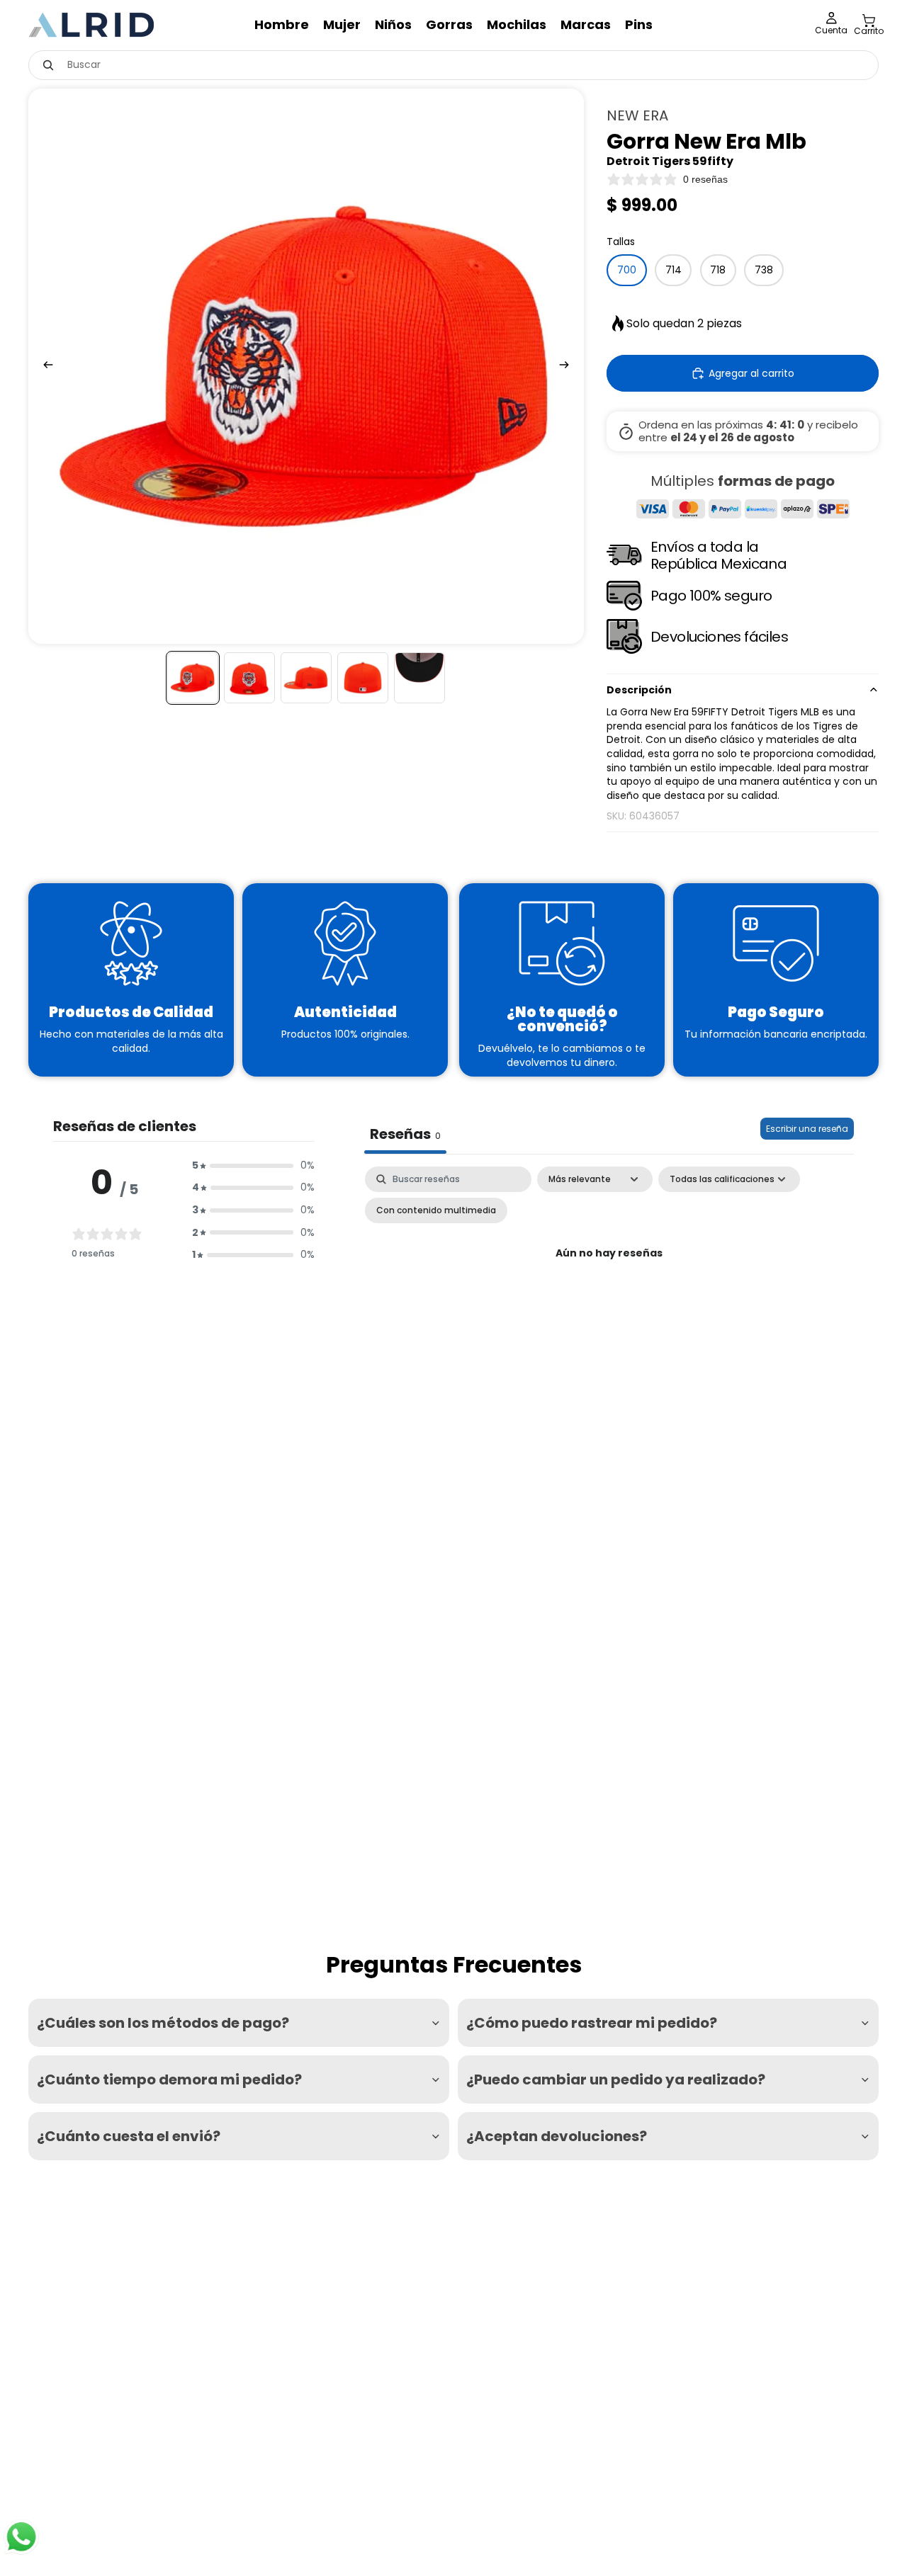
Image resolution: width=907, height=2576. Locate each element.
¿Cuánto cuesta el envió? (129, 2136)
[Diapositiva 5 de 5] (419, 678)
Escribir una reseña (807, 1129)
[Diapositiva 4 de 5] (363, 678)
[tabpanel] (609, 1286)
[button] (253, 1166)
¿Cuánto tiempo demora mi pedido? (169, 2079)
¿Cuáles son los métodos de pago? (163, 2023)
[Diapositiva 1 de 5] (193, 678)
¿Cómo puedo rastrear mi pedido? (592, 2023)
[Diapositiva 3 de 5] (306, 678)
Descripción (639, 690)
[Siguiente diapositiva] (568, 366)
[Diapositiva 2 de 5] (249, 678)
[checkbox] (436, 1210)
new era (637, 115)
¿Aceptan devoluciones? (557, 2136)
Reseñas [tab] (405, 1134)
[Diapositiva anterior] (44, 366)
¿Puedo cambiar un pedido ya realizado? (616, 2079)
